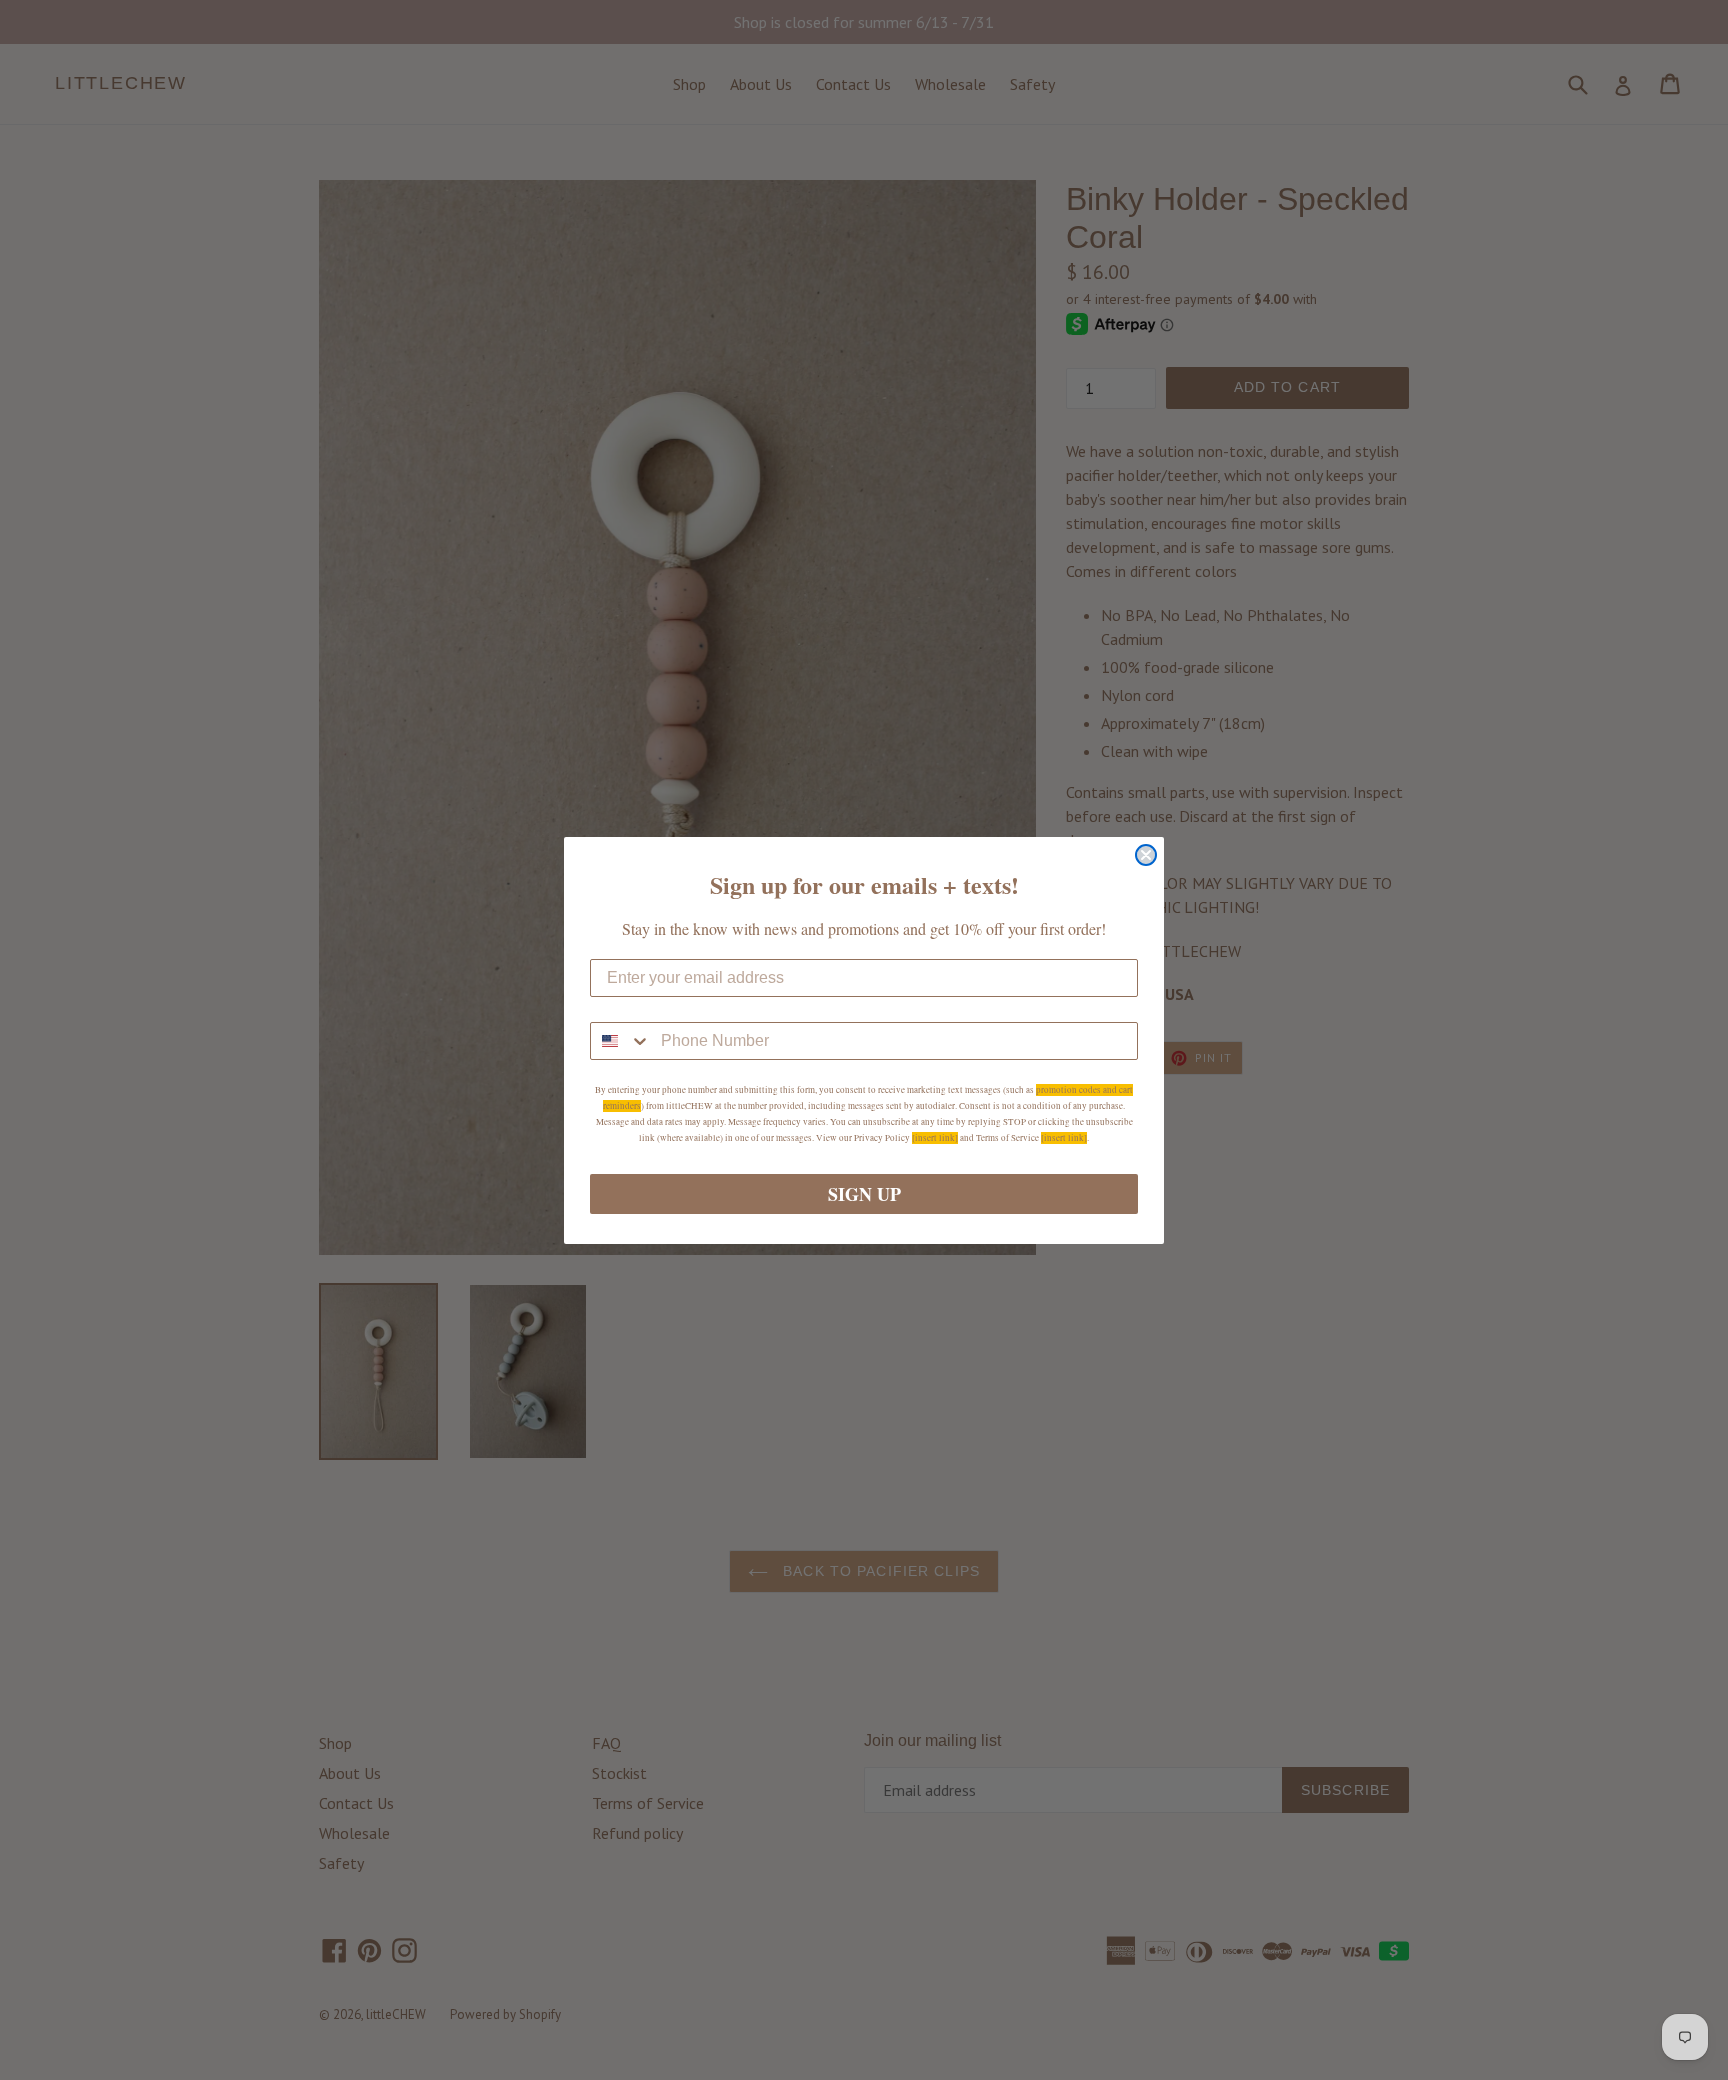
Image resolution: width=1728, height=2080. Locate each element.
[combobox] (621, 1041)
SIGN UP (864, 1194)
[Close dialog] (1146, 855)
